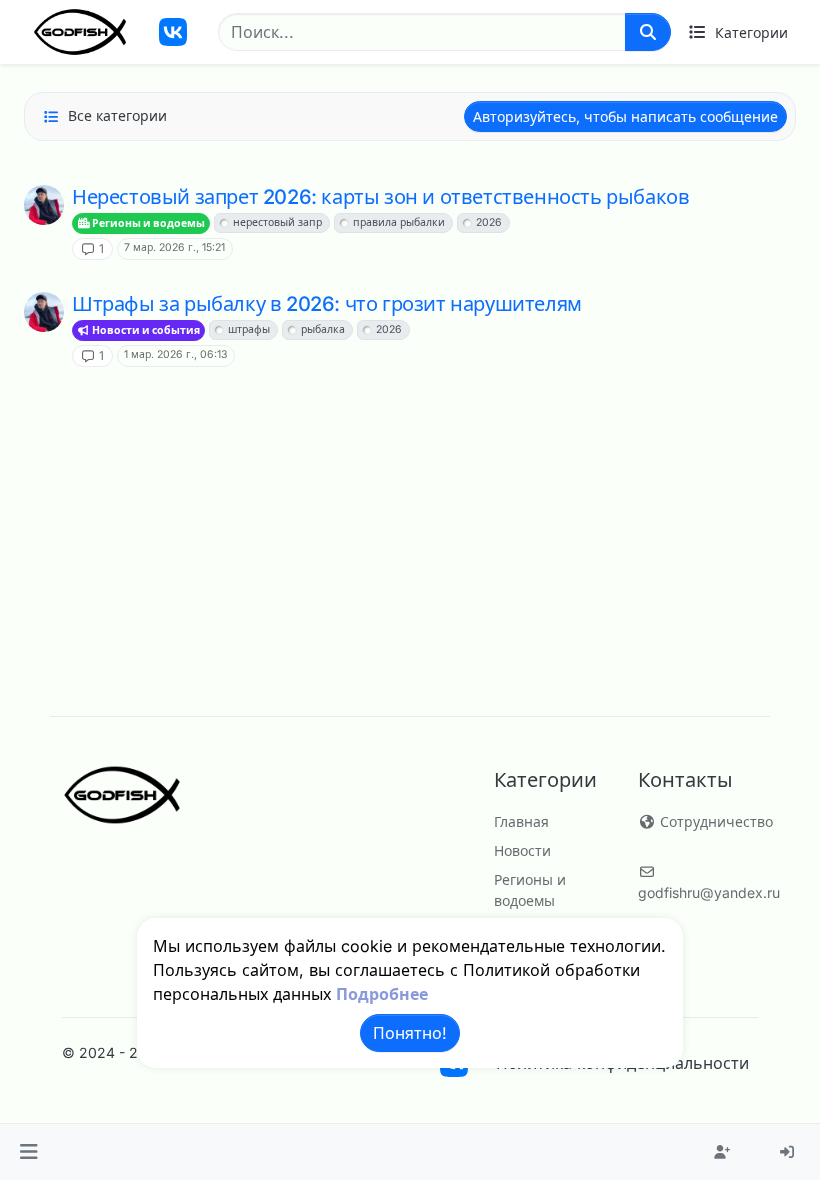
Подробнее (382, 994)
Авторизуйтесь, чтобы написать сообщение (625, 116)
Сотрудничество (714, 821)
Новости (522, 850)
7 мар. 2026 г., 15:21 (174, 247)
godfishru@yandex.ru (709, 892)
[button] (28, 1152)
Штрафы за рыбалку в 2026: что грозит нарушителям (327, 304)
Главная (521, 821)
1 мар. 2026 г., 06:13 (175, 354)
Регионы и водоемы (147, 223)
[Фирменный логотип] (80, 32)
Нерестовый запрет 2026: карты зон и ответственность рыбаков (380, 197)
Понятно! (410, 1033)
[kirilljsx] (44, 205)
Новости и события (145, 330)
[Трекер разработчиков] (173, 32)
